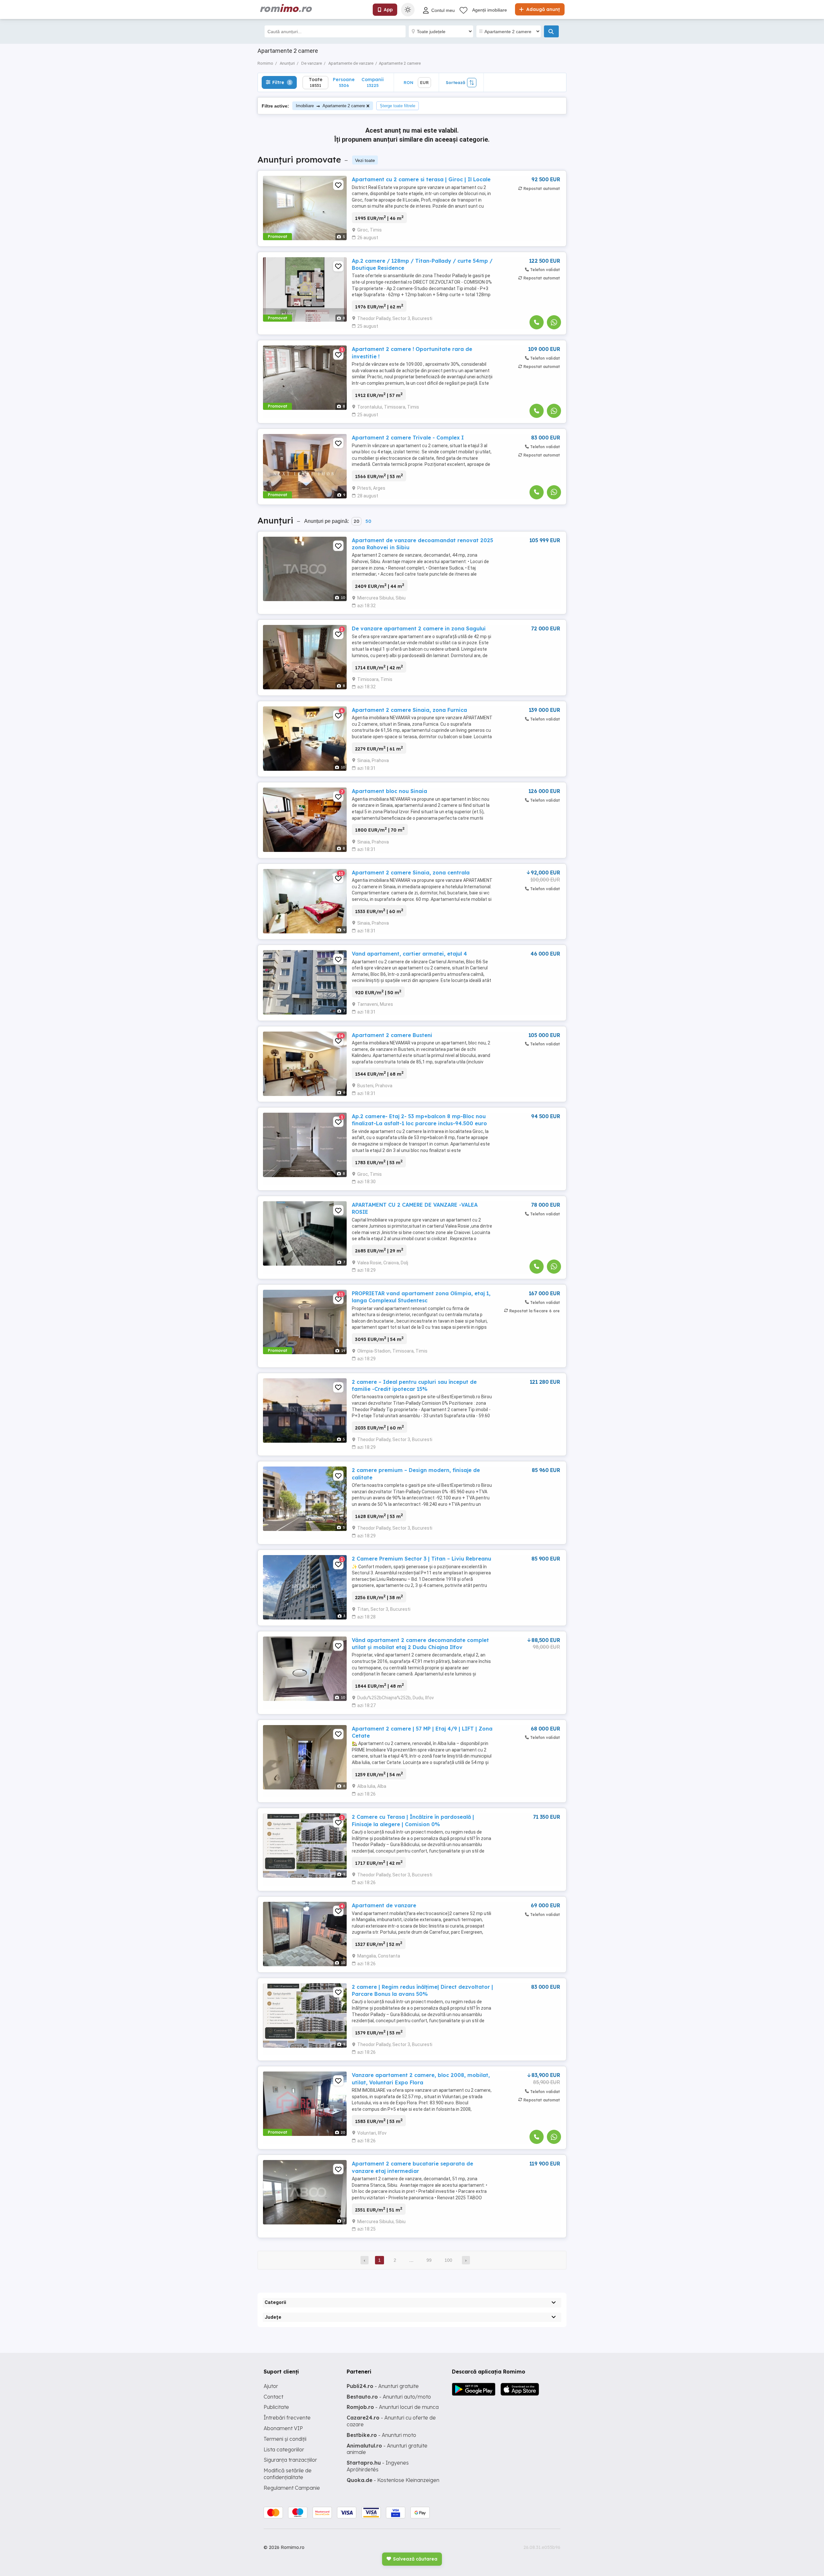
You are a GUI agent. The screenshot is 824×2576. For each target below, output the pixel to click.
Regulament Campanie (292, 2488)
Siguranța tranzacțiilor (290, 2460)
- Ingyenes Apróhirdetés (378, 2466)
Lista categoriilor (284, 2449)
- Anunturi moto (381, 2435)
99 (429, 2260)
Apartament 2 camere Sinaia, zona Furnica (409, 710)
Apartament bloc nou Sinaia (389, 791)
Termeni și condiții (285, 2439)
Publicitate (276, 2407)
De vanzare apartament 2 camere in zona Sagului (419, 628)
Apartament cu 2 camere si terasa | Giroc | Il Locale (421, 179)
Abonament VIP (283, 2428)
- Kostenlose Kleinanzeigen (393, 2480)
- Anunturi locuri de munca (393, 2407)
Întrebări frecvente (287, 2418)
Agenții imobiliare (490, 10)
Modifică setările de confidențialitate (288, 2474)
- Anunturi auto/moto (389, 2397)
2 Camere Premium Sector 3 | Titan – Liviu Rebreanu (421, 1559)
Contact (273, 2397)
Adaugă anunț (542, 9)
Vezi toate (365, 160)
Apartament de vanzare (384, 1905)
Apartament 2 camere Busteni (392, 1035)
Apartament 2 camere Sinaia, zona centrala (411, 873)
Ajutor (271, 2386)
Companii (373, 82)
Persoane (344, 82)
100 (448, 2260)
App (388, 10)
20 (356, 521)
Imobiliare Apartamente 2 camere (330, 106)
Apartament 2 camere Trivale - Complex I (408, 438)
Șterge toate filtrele (398, 106)
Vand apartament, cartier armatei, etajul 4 (409, 954)
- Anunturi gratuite (383, 2386)
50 (368, 521)
